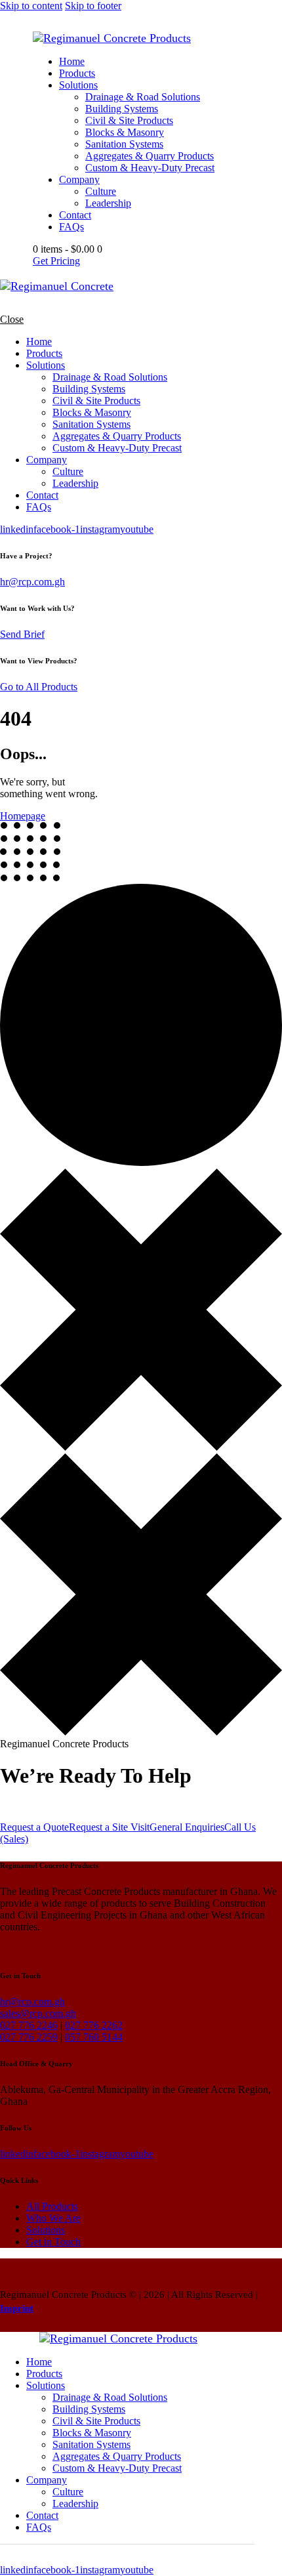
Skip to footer (93, 6)
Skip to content (31, 6)
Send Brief (22, 634)
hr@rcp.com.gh (32, 582)
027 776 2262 (94, 2025)
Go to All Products (39, 687)
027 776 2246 (29, 2025)
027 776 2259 (29, 2037)
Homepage (23, 816)
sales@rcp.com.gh (38, 2013)
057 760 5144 (94, 2037)
